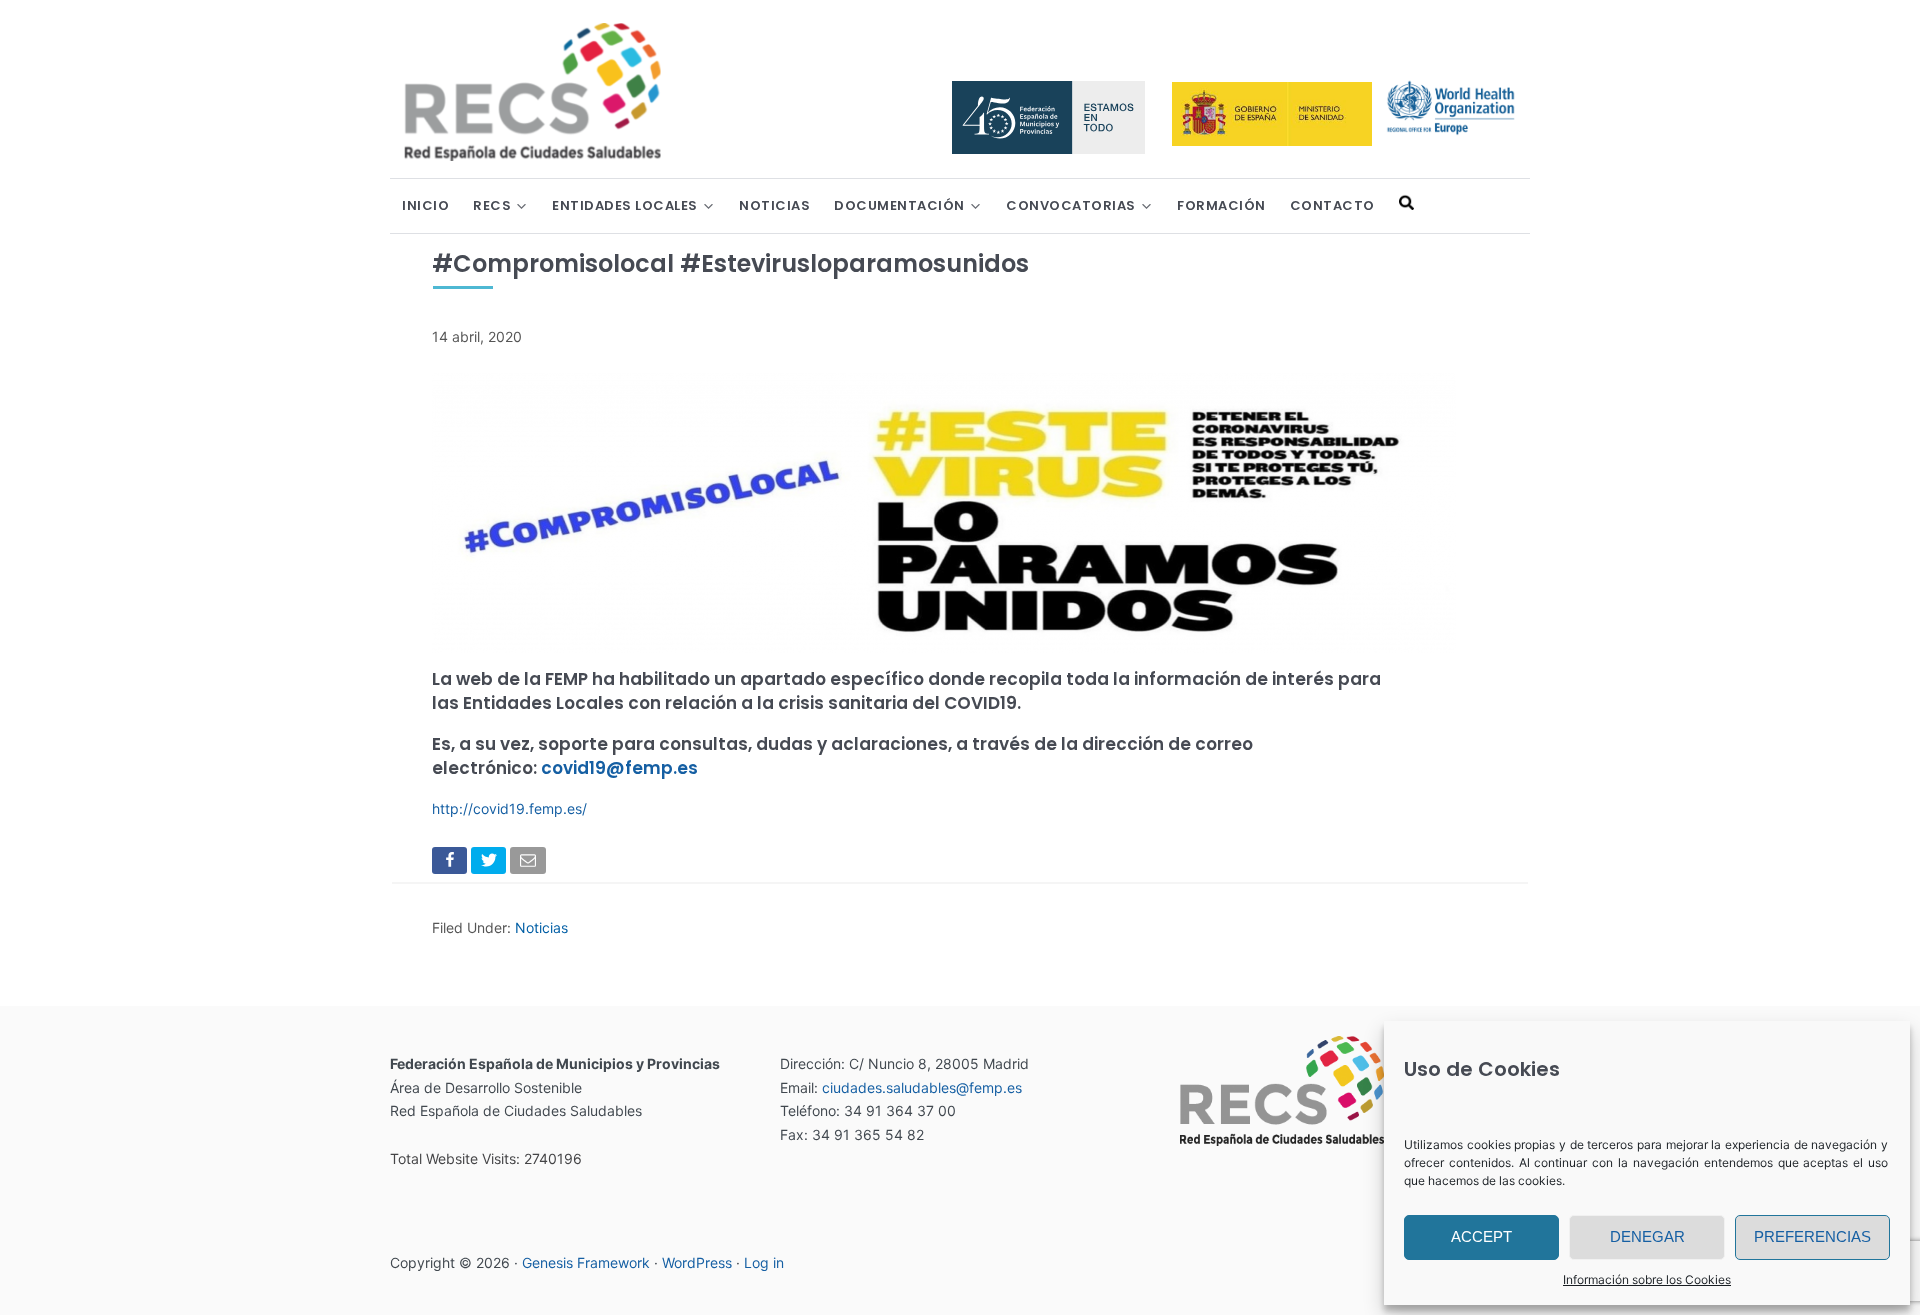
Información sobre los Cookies (1647, 1279)
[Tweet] (490, 864)
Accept (1481, 1236)
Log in (764, 1262)
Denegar (1647, 1236)
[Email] (529, 864)
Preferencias (1812, 1236)
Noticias (541, 927)
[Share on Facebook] (451, 864)
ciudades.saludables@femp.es (922, 1087)
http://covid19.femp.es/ (509, 808)
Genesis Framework (586, 1262)
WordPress (697, 1262)
